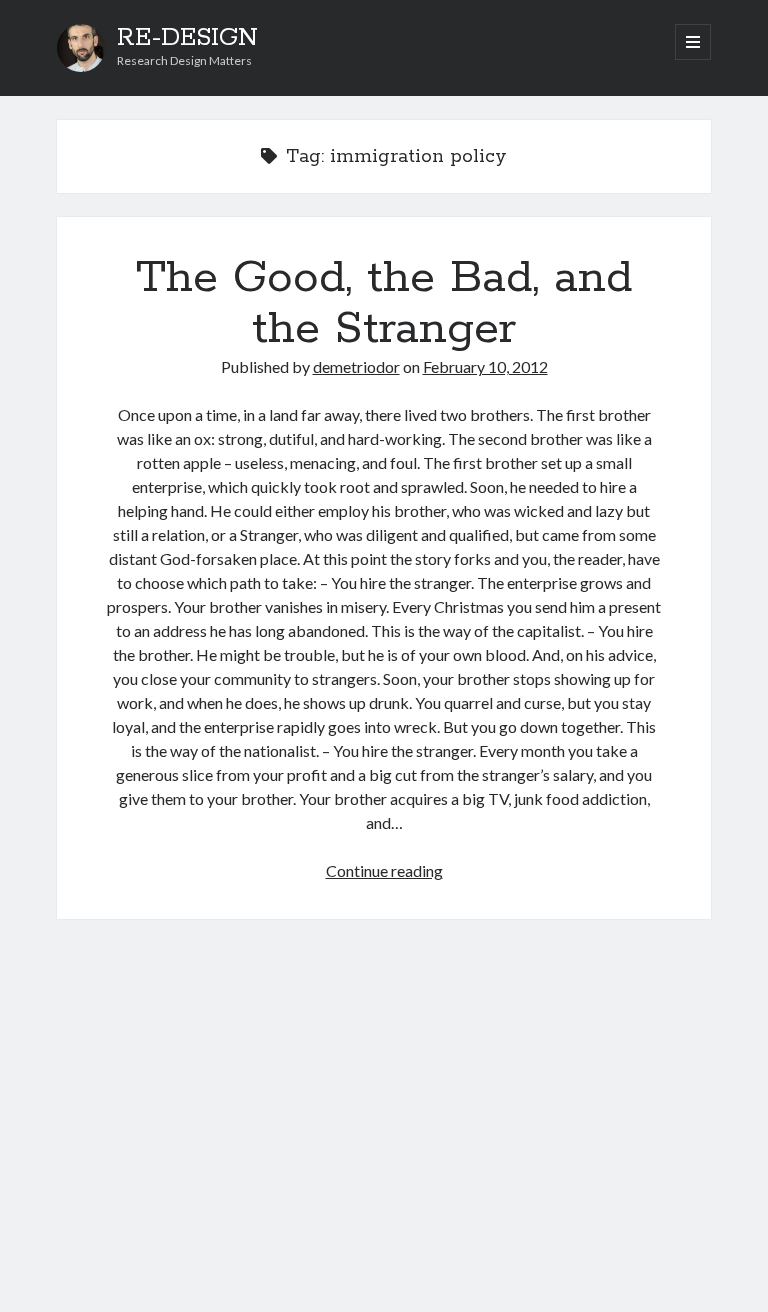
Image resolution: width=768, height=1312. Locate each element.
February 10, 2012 (485, 366)
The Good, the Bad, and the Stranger (384, 303)
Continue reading (384, 870)
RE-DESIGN (187, 38)
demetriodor (356, 366)
